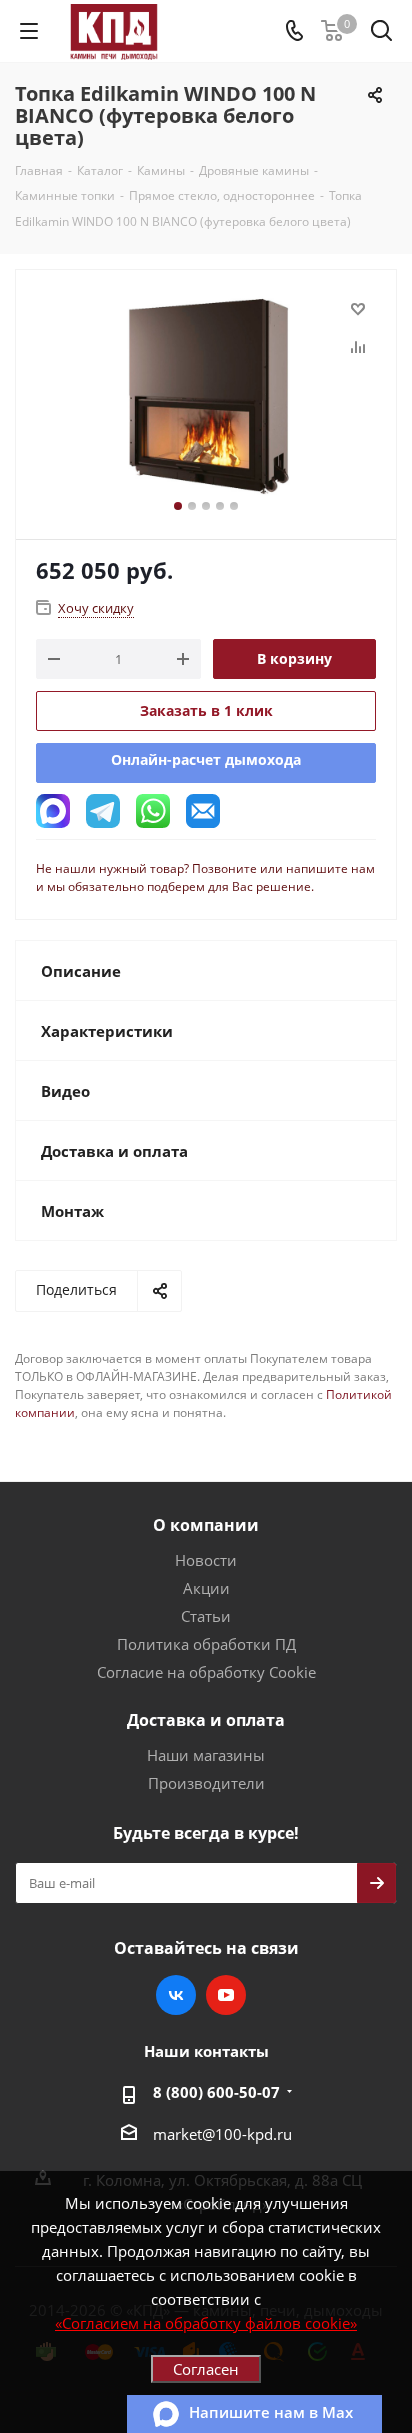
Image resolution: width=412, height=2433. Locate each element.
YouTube (226, 1995)
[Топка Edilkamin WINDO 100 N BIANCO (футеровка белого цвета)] (206, 395)
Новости (206, 1560)
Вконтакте (176, 1995)
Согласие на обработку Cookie (206, 1672)
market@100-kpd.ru (222, 2134)
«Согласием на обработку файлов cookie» (206, 2323)
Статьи (206, 1616)
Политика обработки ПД (206, 1644)
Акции (206, 1588)
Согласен (206, 2369)
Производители (206, 1783)
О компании (206, 1525)
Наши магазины (206, 1755)
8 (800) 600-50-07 (216, 2092)
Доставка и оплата (206, 1720)
